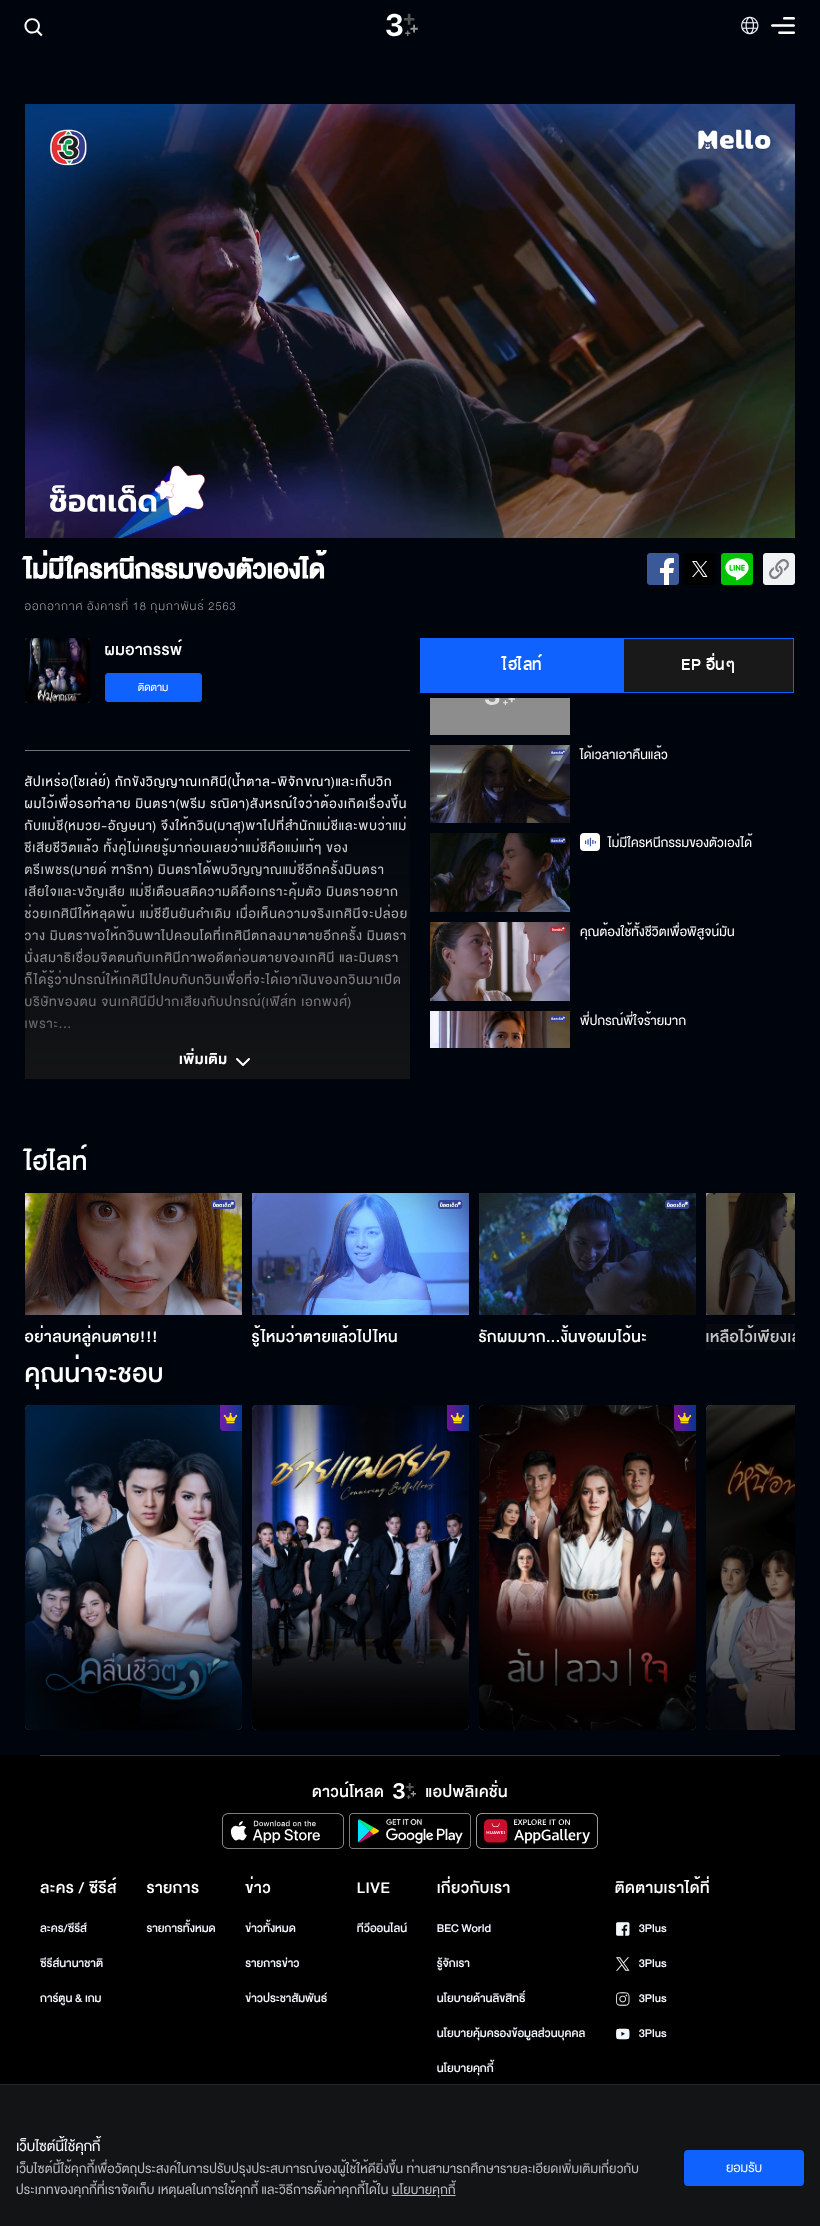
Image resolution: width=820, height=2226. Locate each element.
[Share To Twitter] (700, 569)
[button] (179, 321)
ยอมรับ (744, 2168)
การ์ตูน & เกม (71, 1998)
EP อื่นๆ (708, 665)
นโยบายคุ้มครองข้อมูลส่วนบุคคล (511, 2033)
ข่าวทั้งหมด (270, 1928)
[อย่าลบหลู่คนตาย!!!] (133, 1254)
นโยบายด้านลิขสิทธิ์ (481, 1998)
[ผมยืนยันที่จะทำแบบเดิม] (360, 1568)
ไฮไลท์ (522, 665)
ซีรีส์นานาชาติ (71, 1963)
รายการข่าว (272, 1963)
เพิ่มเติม (205, 1061)
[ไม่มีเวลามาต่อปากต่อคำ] (133, 1568)
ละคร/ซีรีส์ (63, 1928)
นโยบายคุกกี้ (465, 2068)
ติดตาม (153, 687)
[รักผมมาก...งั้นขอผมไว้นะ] (587, 1254)
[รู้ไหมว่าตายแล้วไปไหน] (360, 1254)
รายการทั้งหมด (180, 1928)
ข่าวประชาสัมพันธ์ (286, 1998)
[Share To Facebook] (663, 569)
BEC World (464, 1928)
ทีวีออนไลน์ (382, 1928)
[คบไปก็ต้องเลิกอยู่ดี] (587, 1568)
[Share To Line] (737, 569)
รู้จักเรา (453, 1963)
